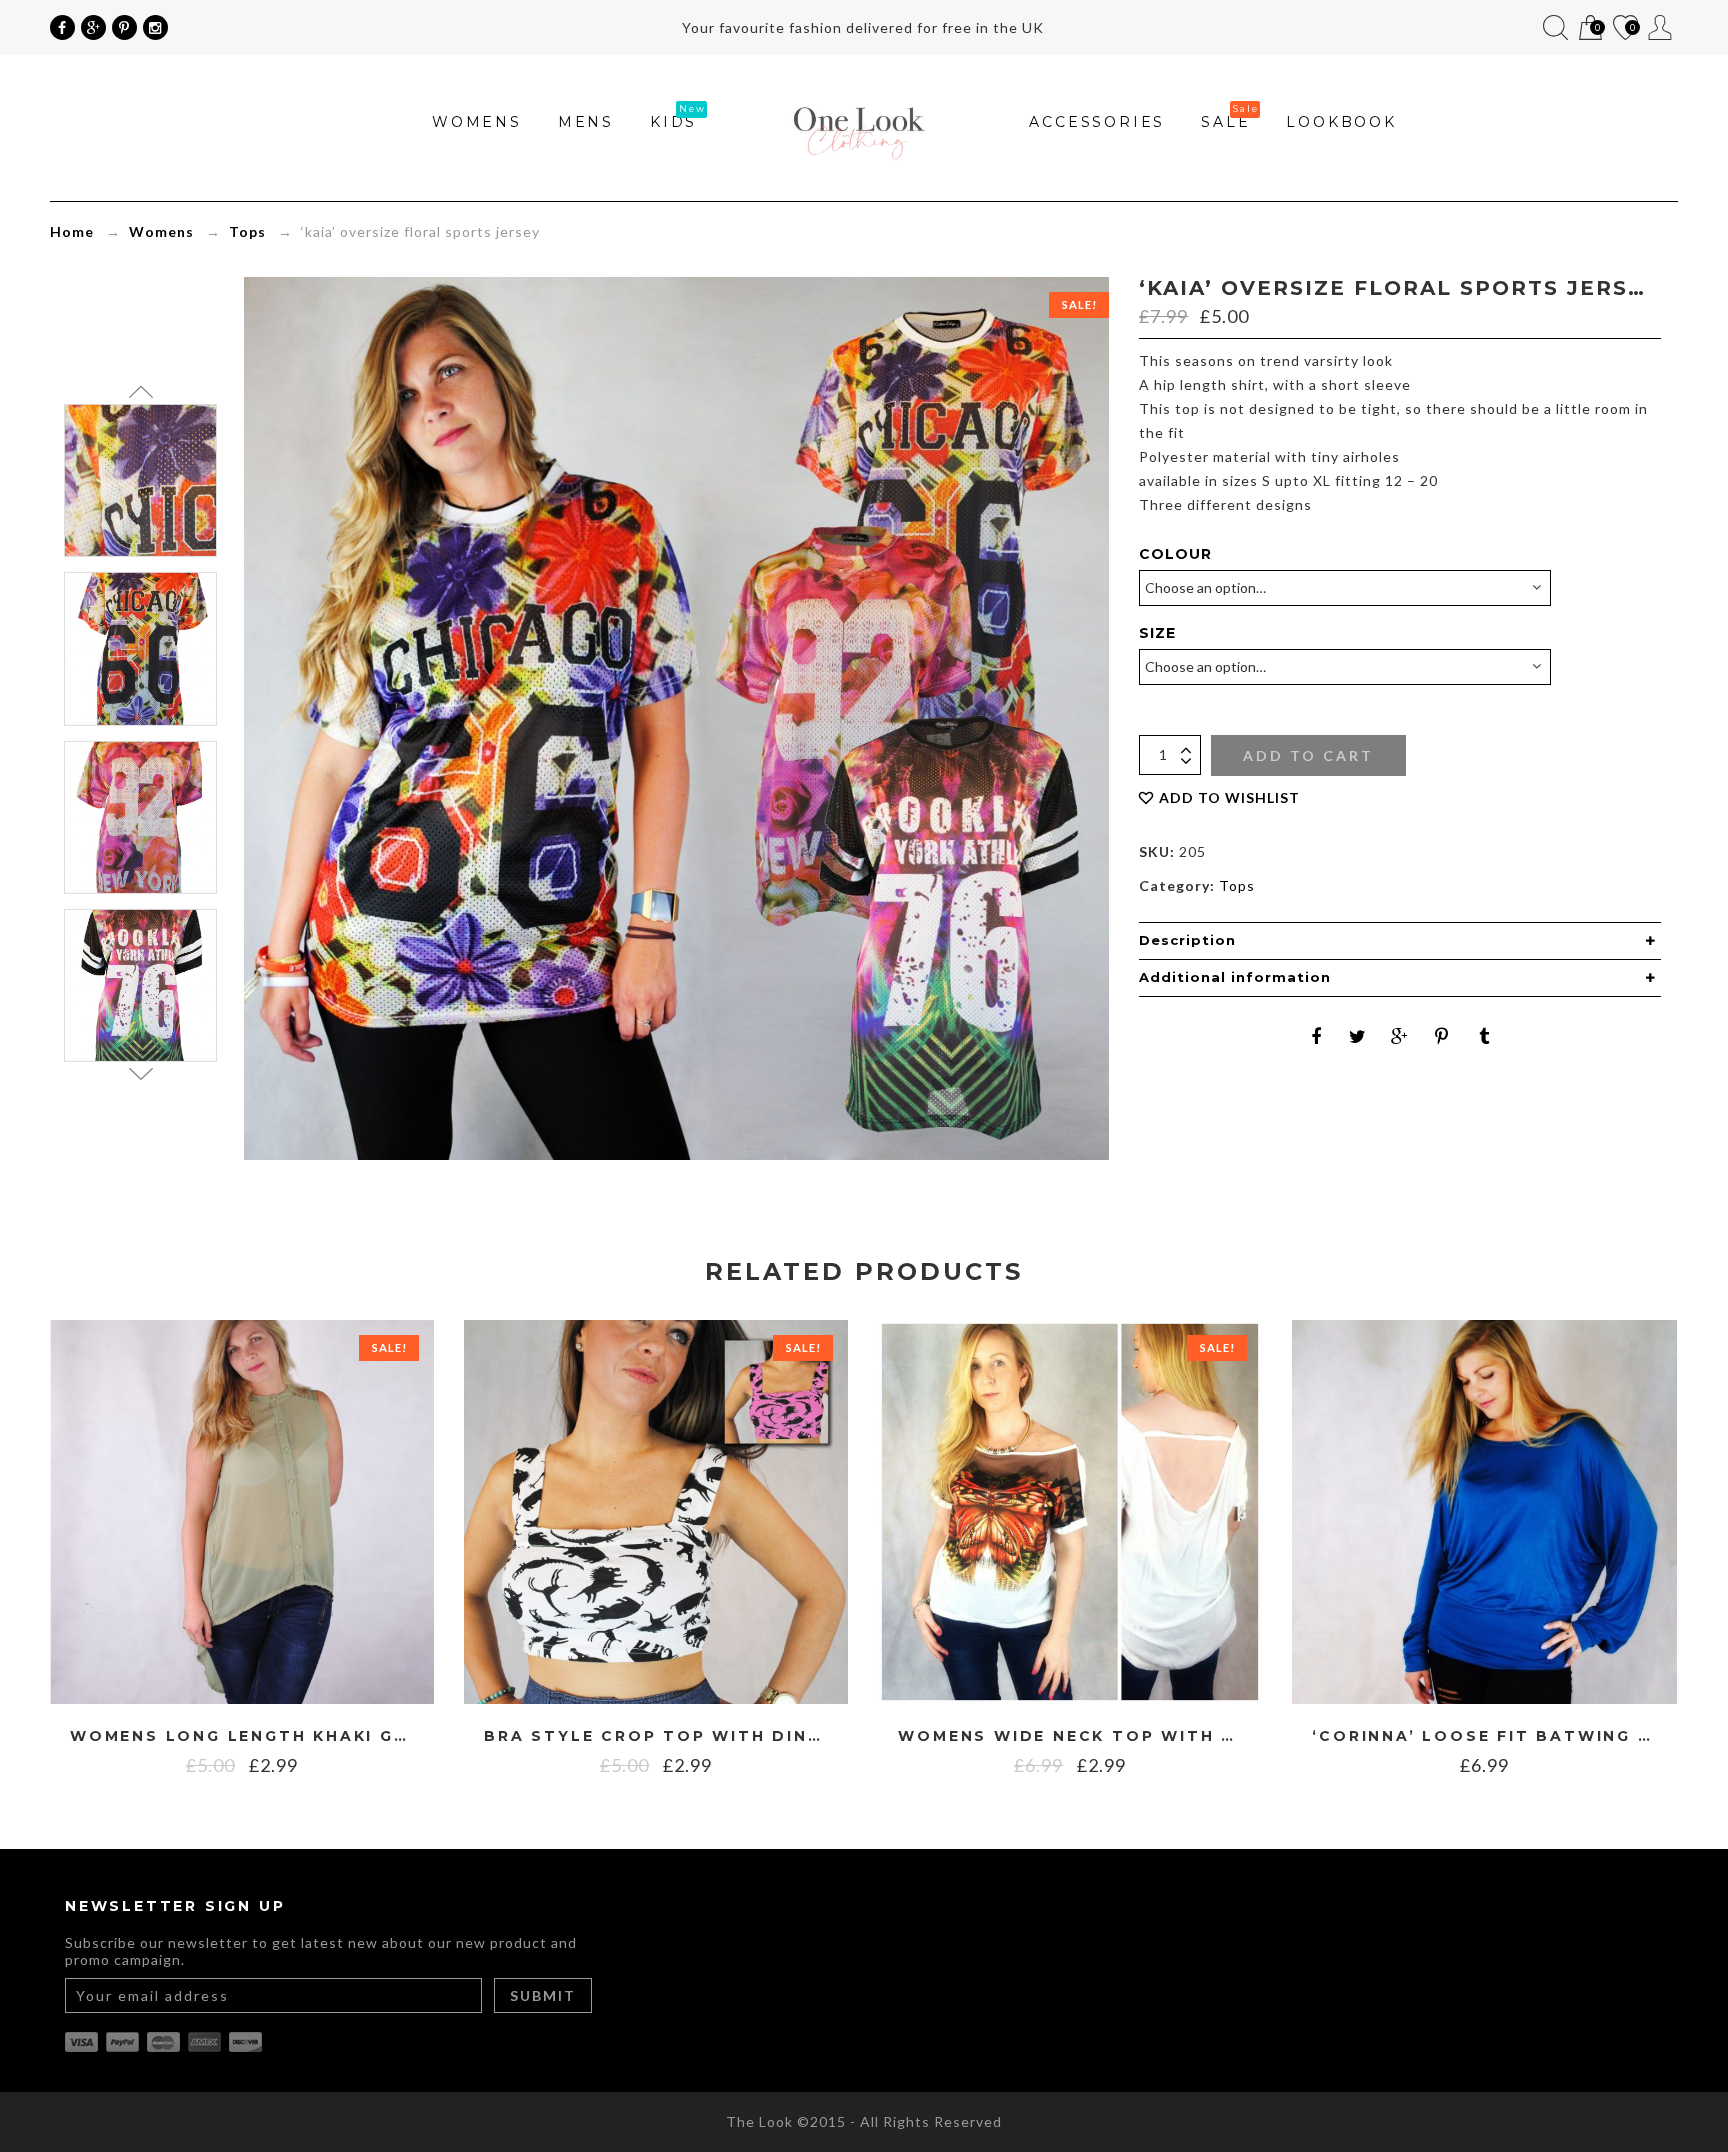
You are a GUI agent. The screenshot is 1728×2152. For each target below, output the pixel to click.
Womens (477, 122)
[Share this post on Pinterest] (1442, 1036)
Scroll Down (140, 1074)
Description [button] (1187, 940)
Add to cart (1308, 755)
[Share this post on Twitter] (1358, 1036)
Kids (673, 122)
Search (1555, 27)
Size (1157, 633)
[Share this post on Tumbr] (1484, 1036)
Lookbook (1341, 122)
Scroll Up (140, 392)
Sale (1225, 122)
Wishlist (1624, 29)
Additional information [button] (1235, 977)
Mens (586, 122)
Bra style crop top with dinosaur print (656, 1736)
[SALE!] (242, 1510)
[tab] (1400, 941)
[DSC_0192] (140, 648)
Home (72, 231)
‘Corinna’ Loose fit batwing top (1484, 1736)
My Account (1660, 27)
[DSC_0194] (140, 816)
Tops (247, 231)
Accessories (1097, 122)
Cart (1589, 29)
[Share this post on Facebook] (1316, 1036)
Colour (1175, 554)
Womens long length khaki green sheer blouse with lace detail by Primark (242, 1736)
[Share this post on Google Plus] (1400, 1036)
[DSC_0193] (140, 480)
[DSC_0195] (140, 985)
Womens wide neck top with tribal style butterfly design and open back (1070, 1736)
